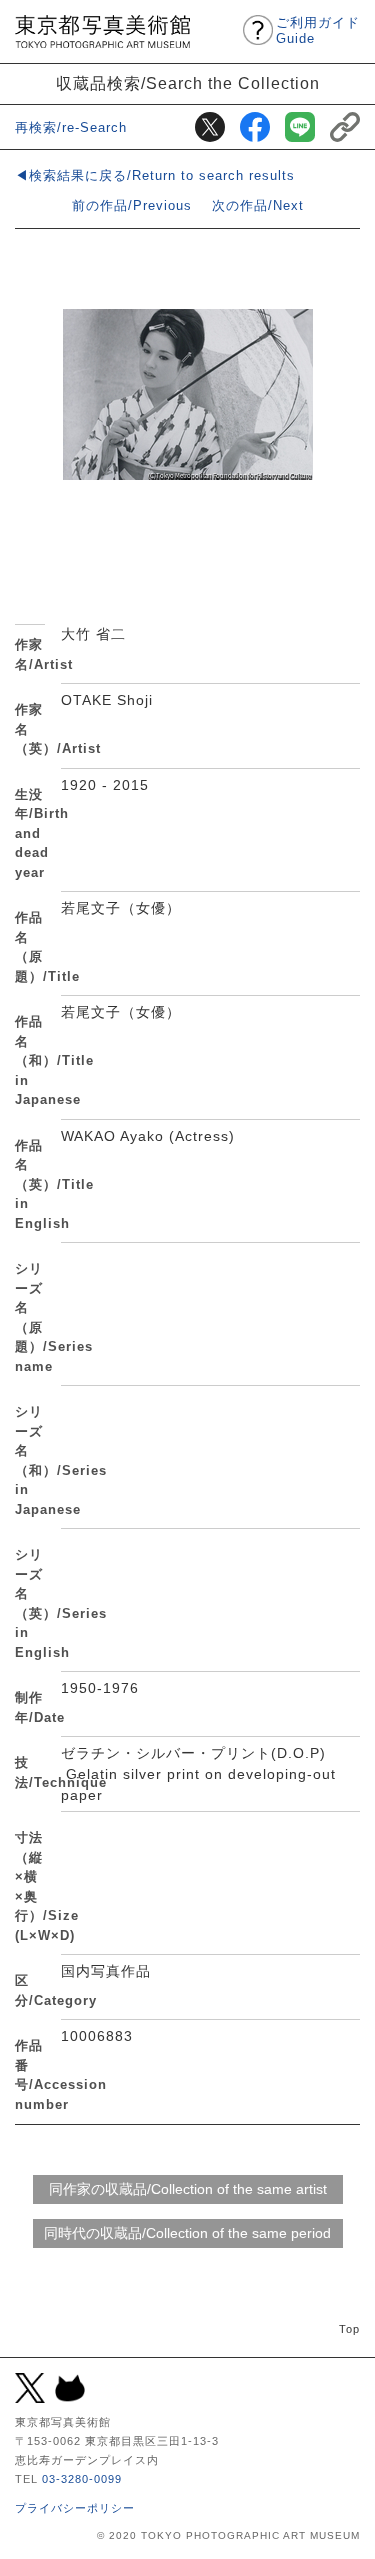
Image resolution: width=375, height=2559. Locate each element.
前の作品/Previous (132, 205)
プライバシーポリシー (75, 2508)
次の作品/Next (258, 205)
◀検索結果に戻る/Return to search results (155, 175)
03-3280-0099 (82, 2479)
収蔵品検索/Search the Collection (188, 83)
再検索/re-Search (71, 127)
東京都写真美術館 (102, 31)
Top (349, 2329)
